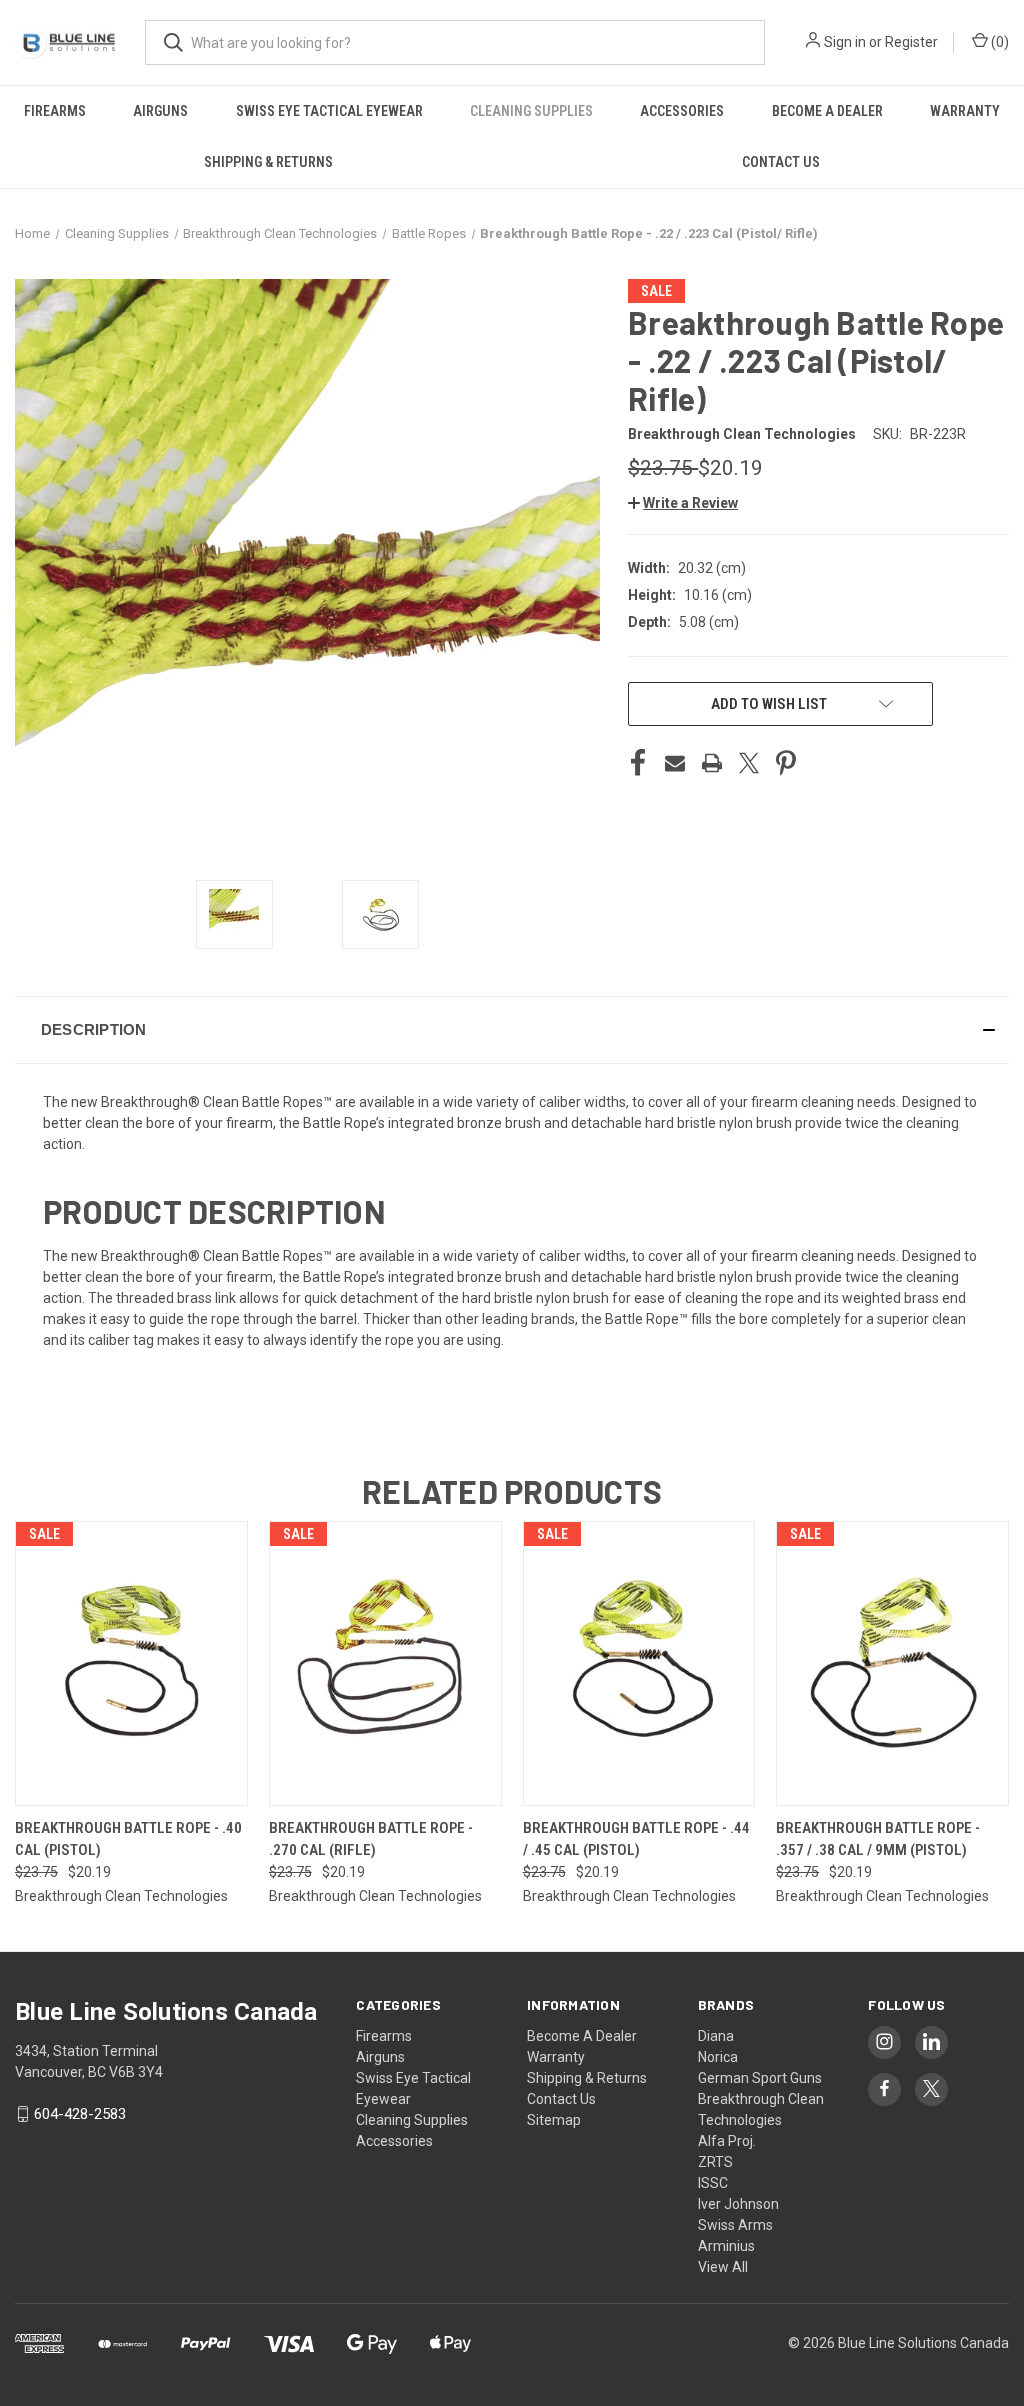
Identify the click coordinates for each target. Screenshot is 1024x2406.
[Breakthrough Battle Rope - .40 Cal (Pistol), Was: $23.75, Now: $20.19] (131, 1663)
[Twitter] (749, 763)
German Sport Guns (760, 2078)
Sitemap (554, 2120)
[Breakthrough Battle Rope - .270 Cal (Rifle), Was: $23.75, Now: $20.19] (385, 1663)
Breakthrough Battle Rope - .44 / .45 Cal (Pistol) (636, 1839)
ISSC (713, 2183)
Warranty (965, 111)
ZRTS (715, 2162)
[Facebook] (638, 763)
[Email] (675, 763)
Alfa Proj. (727, 2141)
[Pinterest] (786, 763)
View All (723, 2267)
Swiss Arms (735, 2225)
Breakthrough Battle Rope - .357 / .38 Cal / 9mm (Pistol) (878, 1839)
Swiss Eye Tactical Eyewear (329, 111)
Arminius (726, 2246)
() (998, 42)
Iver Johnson (738, 2204)
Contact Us (561, 2099)
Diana (716, 2036)
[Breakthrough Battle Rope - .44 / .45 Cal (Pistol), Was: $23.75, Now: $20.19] (639, 1663)
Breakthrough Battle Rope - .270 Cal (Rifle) (371, 1839)
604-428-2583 (80, 2114)
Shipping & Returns (268, 162)
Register (911, 42)
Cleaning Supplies (531, 111)
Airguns (160, 111)
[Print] (712, 763)
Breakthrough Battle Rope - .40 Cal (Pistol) (128, 1839)
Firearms (55, 111)
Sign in (845, 42)
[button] (683, 503)
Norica (718, 2057)
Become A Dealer (827, 111)
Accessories (682, 111)
